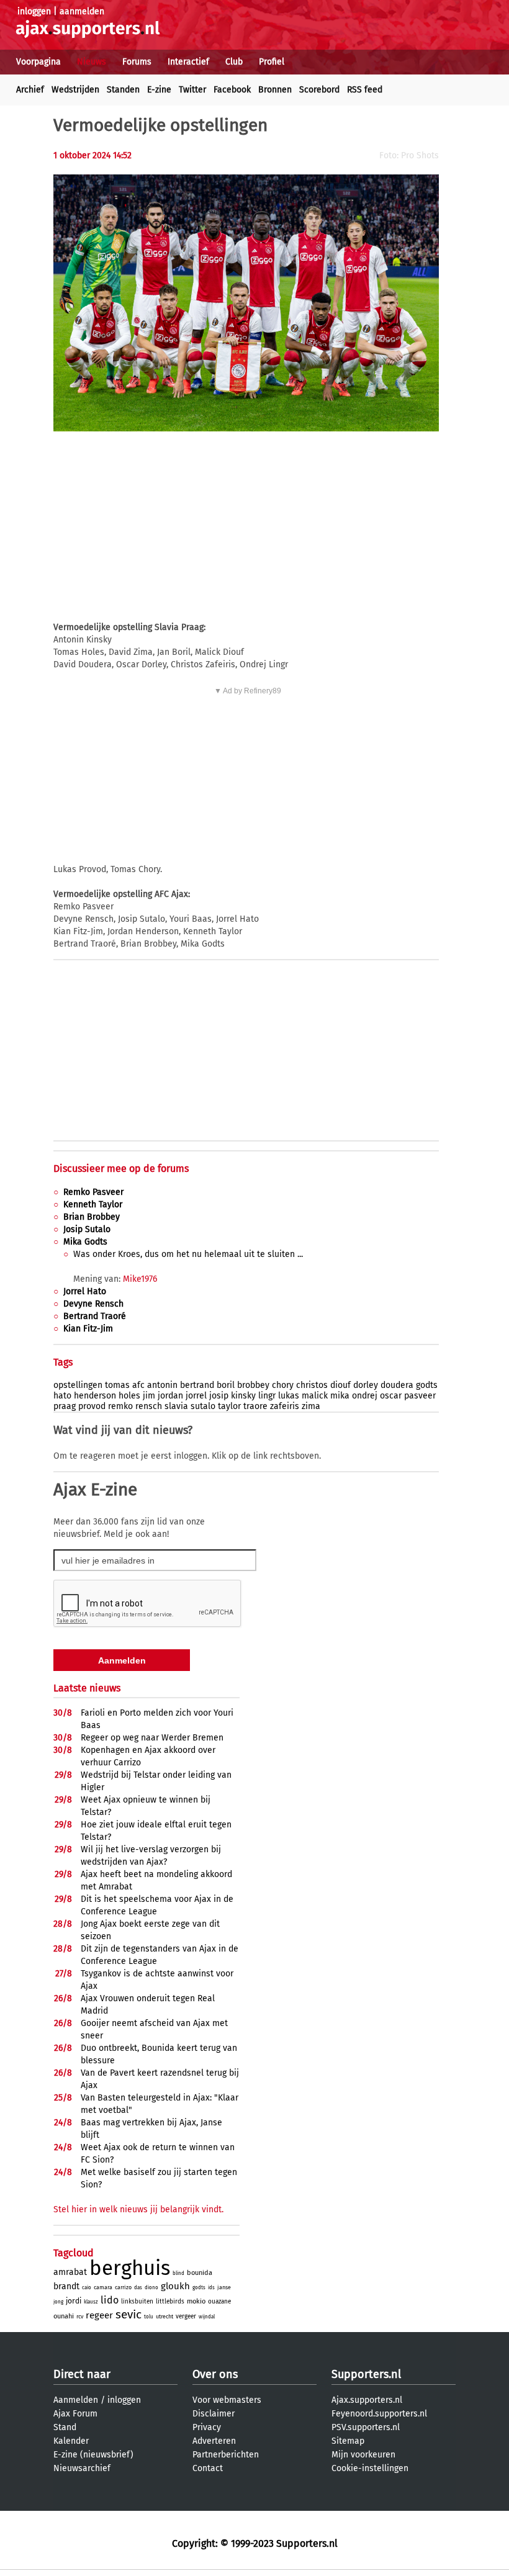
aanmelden (82, 11)
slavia (176, 1406)
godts (427, 1385)
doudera (397, 1385)
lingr (267, 1396)
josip (219, 1396)
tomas (117, 1385)
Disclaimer (214, 2414)
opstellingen (78, 1385)
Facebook (232, 90)
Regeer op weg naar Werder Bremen (152, 1738)
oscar (391, 1396)
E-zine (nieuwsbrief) (93, 2455)
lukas (289, 1396)
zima (311, 1406)
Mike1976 (140, 1279)
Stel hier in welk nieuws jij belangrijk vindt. (138, 2209)
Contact (208, 2468)
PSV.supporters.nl (366, 2427)
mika (340, 1396)
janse (224, 2287)
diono (151, 2288)
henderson (95, 1396)
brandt (66, 2286)
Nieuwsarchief (82, 2468)
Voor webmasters (227, 2400)
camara (103, 2287)
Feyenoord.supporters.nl (379, 2414)
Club (234, 62)
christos (312, 1385)
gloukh (175, 2286)
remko (120, 1406)
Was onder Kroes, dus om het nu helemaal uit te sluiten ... (188, 1254)
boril (226, 1385)
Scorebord (319, 90)
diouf (340, 1385)
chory (283, 1385)
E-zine (159, 90)
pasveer (420, 1396)
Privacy (207, 2427)
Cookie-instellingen (370, 2468)
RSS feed (365, 90)
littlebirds (170, 2302)
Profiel (272, 62)
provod (92, 1406)
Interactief (188, 62)
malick (315, 1396)
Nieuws (92, 62)
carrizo (123, 2287)
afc (138, 1385)
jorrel (196, 1396)
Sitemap (348, 2441)
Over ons (215, 2374)
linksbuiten (137, 2302)
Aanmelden (76, 2400)
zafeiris (285, 1406)
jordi (74, 2301)
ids (211, 2288)
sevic (128, 2314)
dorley (366, 1385)
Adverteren (214, 2441)
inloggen (34, 11)
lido (110, 2300)
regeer (99, 2315)
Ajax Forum (75, 2414)
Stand (65, 2427)
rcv (80, 2317)
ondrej (365, 1396)
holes (129, 1396)
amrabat (70, 2272)
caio (87, 2288)
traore (255, 1406)
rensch (149, 1406)
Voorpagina (38, 62)
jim (149, 1396)
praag (65, 1406)
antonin (162, 1385)
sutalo (203, 1406)
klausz (91, 2302)
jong (58, 2302)
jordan (170, 1396)
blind (178, 2273)
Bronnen (275, 90)
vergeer (186, 2317)
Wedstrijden (75, 90)
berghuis (130, 2268)
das (138, 2288)
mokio (196, 2301)
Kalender (71, 2441)
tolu (149, 2317)
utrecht (164, 2317)
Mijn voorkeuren (363, 2455)
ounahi (64, 2316)
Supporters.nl (366, 2374)
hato (62, 1396)
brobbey (253, 1385)
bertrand (197, 1385)
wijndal (207, 2317)
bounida (200, 2273)
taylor (229, 1406)
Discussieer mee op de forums (121, 1169)
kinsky (243, 1396)
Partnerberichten (226, 2455)
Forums (137, 62)
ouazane (219, 2302)
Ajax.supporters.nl (367, 2400)
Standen (123, 90)
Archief (30, 90)
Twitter (192, 90)
